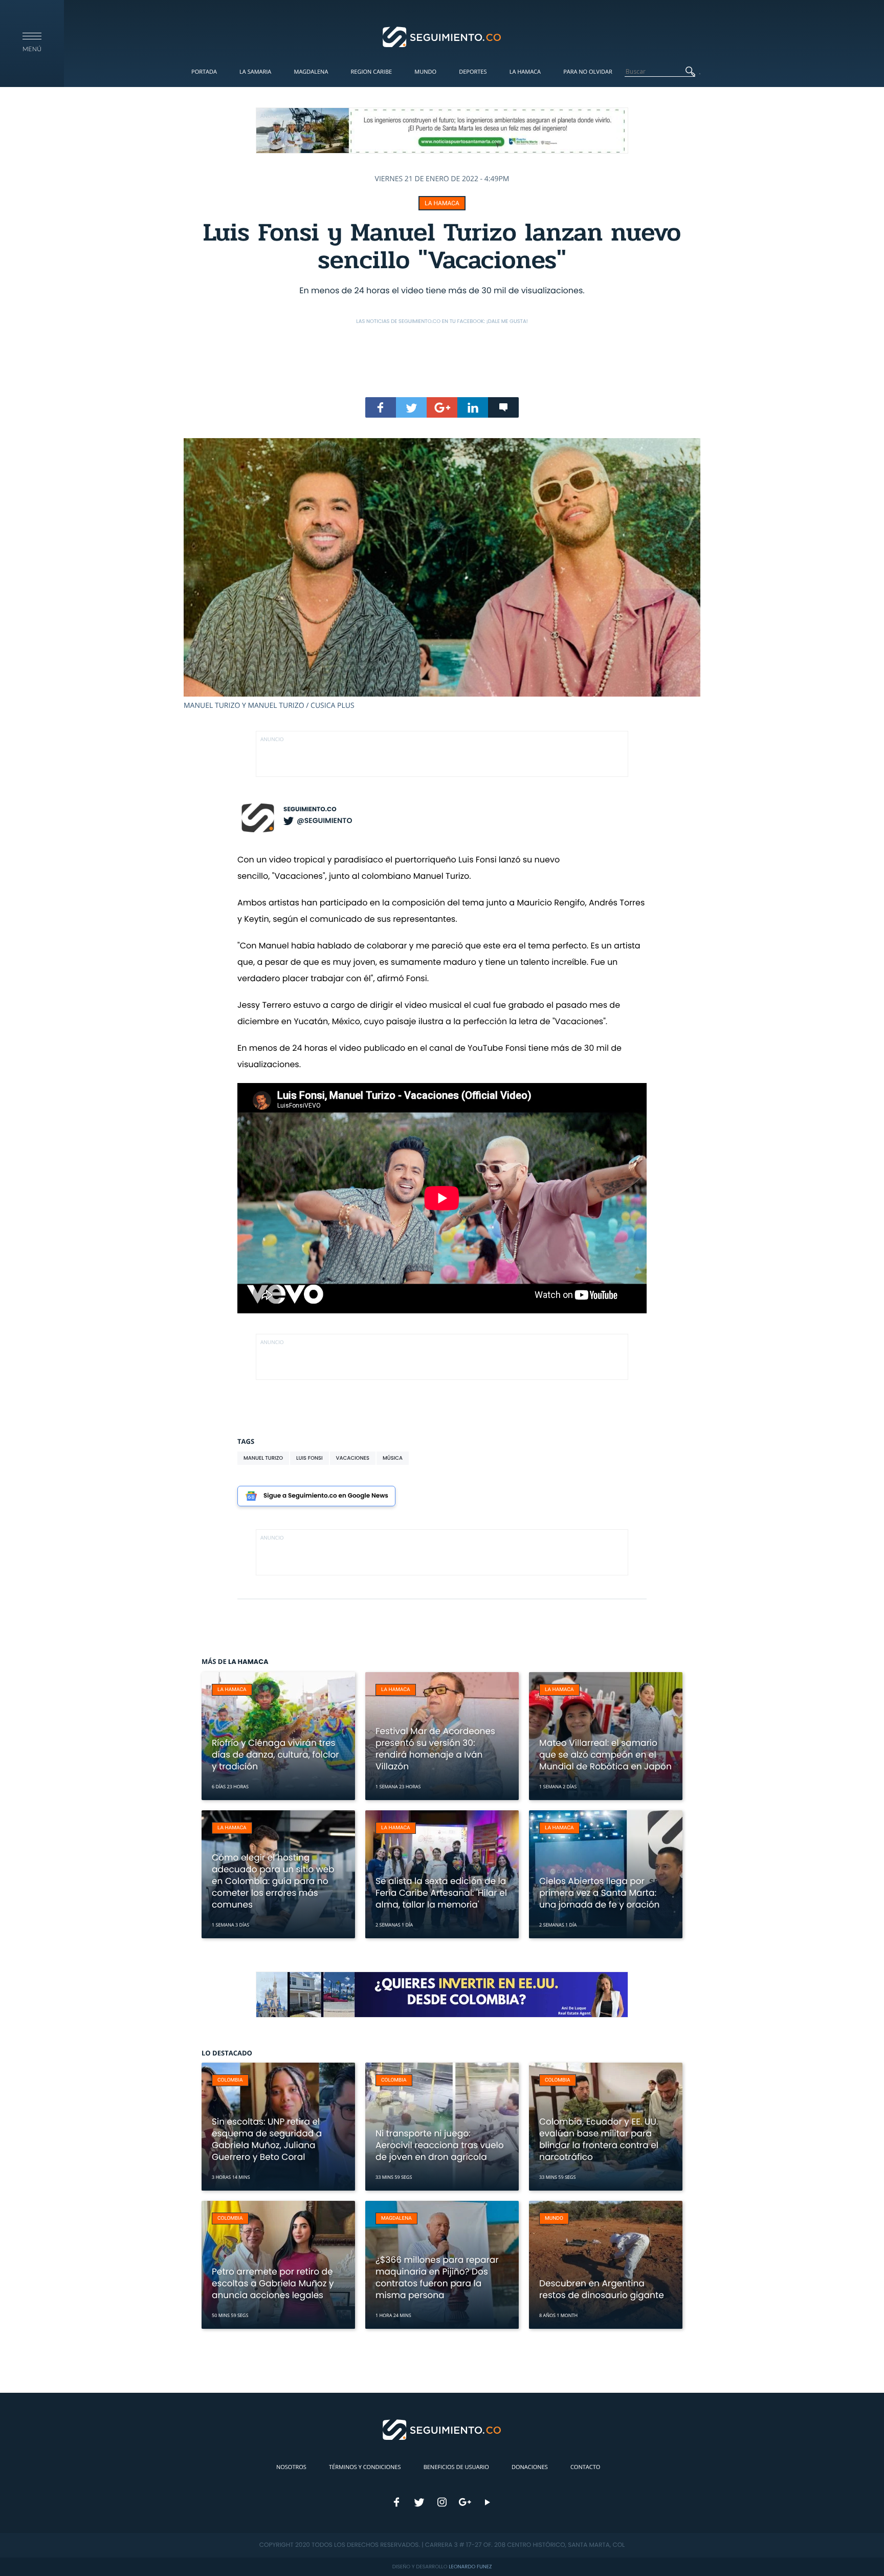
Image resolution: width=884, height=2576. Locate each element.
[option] (442, 574)
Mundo (425, 72)
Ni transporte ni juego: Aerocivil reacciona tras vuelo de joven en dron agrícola (440, 2145)
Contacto (585, 2467)
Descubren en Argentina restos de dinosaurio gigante (602, 2289)
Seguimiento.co (310, 809)
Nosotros (291, 2467)
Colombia (230, 2080)
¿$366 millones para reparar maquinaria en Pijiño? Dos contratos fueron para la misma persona (437, 2277)
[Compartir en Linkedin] (473, 407)
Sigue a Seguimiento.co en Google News (326, 1496)
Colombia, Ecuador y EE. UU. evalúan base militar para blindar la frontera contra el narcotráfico (599, 2139)
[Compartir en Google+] (442, 407)
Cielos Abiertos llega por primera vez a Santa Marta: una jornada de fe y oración (599, 1893)
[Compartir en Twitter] (411, 407)
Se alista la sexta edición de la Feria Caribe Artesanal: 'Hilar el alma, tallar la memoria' (441, 1893)
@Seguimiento (324, 820)
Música (393, 1458)
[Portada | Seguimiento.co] (442, 36)
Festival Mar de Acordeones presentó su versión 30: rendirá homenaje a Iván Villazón (435, 1749)
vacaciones (353, 1458)
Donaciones (530, 2467)
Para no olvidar (588, 72)
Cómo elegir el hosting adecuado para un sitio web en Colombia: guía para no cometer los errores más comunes (273, 1881)
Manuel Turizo (263, 1458)
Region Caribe (372, 72)
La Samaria (255, 72)
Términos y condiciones (365, 2467)
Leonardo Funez (470, 2567)
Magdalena (311, 72)
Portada (204, 72)
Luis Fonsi (310, 1458)
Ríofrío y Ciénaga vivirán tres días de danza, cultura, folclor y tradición (275, 1755)
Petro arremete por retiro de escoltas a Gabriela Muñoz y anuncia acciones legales (273, 2283)
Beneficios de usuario (456, 2467)
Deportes (473, 72)
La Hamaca (525, 72)
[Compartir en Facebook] (381, 407)
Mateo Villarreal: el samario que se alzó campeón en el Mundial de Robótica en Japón (605, 1755)
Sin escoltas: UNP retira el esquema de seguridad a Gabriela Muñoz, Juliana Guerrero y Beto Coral (267, 2139)
